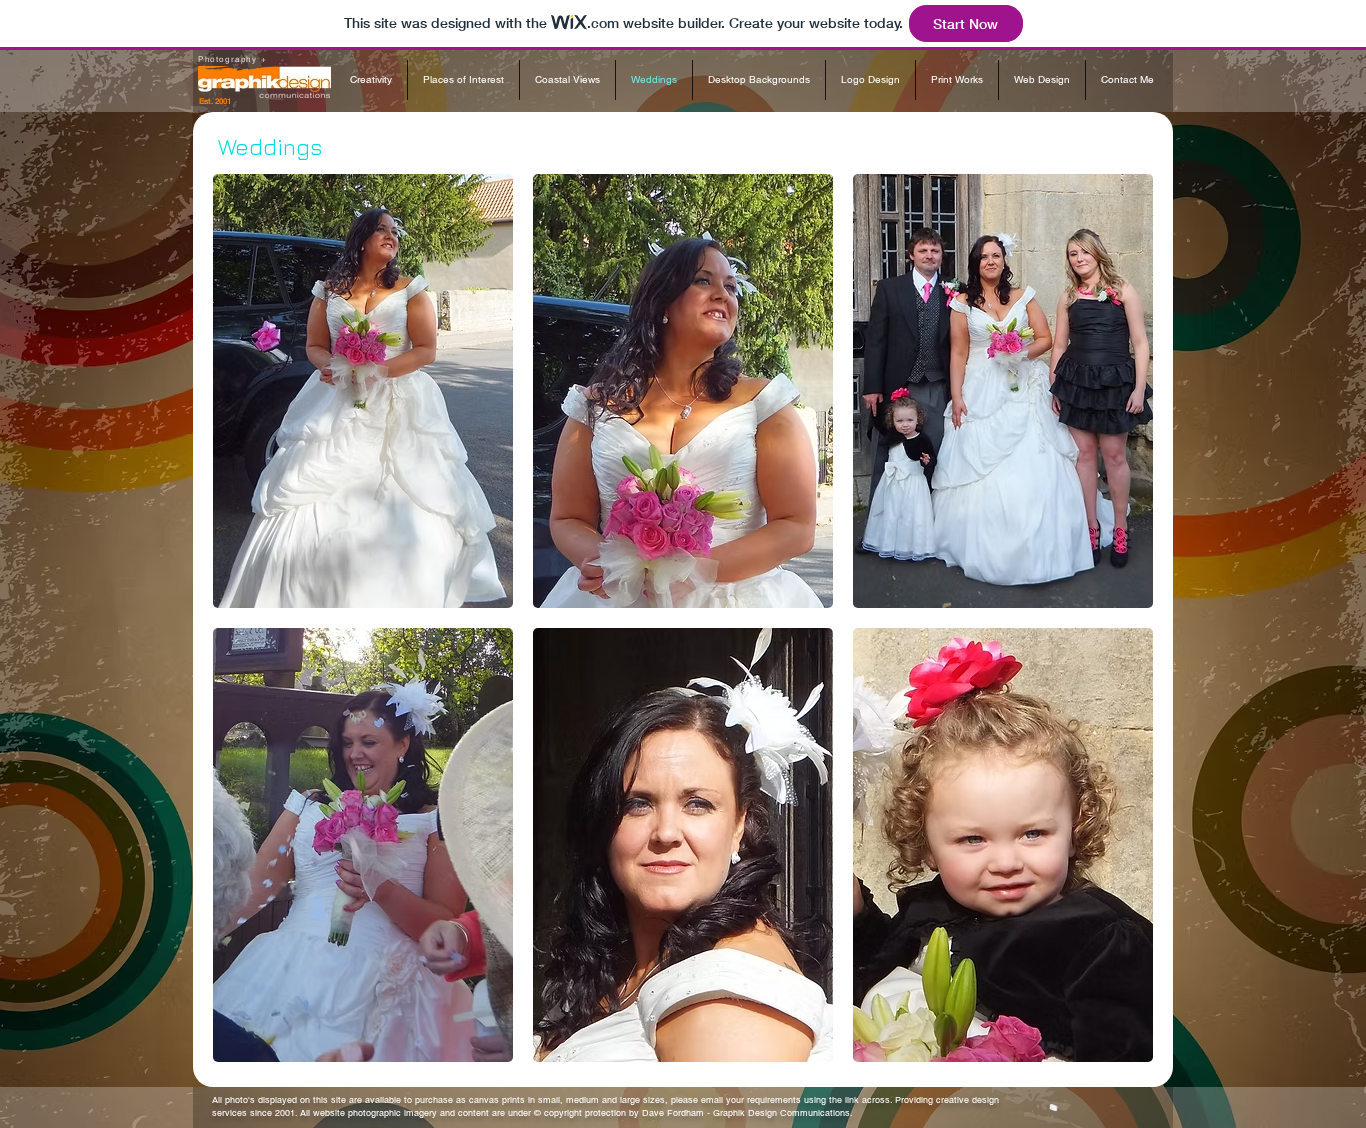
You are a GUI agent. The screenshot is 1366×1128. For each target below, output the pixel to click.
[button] (363, 391)
